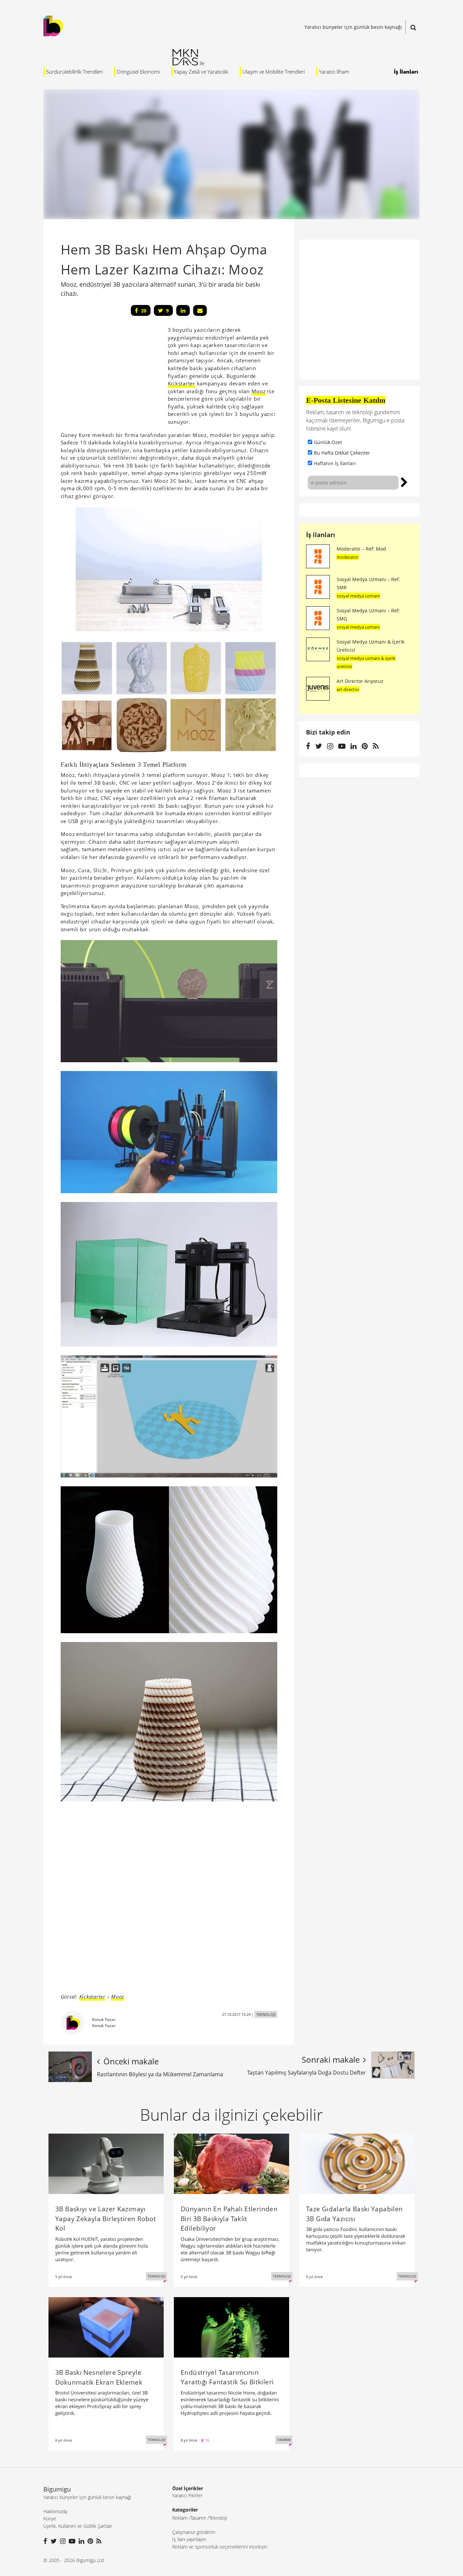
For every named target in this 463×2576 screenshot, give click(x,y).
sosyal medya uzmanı (358, 596)
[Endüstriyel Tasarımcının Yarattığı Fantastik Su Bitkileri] (231, 2327)
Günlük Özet (328, 442)
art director (348, 689)
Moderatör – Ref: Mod (361, 549)
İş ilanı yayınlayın (189, 2539)
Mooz (259, 391)
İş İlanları (406, 72)
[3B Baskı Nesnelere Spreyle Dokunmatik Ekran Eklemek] (106, 2327)
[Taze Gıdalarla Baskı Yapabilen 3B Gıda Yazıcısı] (357, 2163)
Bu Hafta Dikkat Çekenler (342, 453)
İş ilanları (321, 535)
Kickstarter (182, 383)
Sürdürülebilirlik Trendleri (74, 72)
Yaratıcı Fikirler (187, 2495)
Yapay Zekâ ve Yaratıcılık (201, 72)
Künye (50, 2518)
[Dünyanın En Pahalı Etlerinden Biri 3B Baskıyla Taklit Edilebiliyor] (231, 2163)
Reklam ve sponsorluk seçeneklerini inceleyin (220, 2547)
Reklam (180, 2518)
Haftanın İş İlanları (335, 463)
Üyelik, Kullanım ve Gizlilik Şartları (78, 2526)
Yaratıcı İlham (334, 72)
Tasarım (198, 2518)
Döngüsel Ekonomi (138, 72)
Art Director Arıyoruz (360, 681)
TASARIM (284, 2440)
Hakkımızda (55, 2511)
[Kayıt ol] (404, 481)
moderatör (348, 557)
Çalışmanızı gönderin (194, 2532)
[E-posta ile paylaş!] (200, 310)
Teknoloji (218, 2518)
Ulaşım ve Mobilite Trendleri (274, 72)
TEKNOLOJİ (266, 2014)
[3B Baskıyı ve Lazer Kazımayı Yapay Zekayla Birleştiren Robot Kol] (106, 2163)
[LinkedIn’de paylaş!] (183, 310)
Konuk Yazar (104, 2019)
